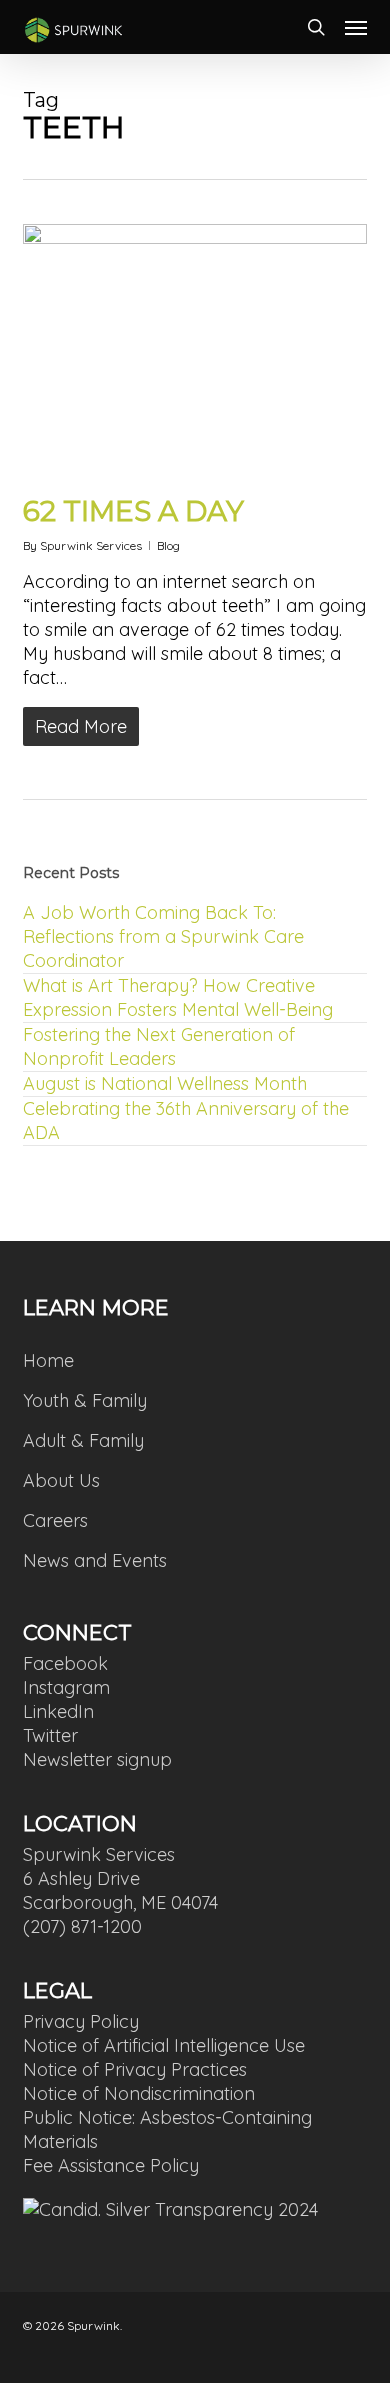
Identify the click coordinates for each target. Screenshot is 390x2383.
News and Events (95, 1560)
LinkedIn (58, 1711)
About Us (61, 1480)
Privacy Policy (81, 2021)
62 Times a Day (133, 511)
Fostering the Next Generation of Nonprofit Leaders (159, 1046)
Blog (168, 545)
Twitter (50, 1735)
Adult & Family (83, 1440)
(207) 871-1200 (82, 1926)
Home (48, 1360)
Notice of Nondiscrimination (139, 2093)
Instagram (66, 1687)
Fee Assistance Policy (111, 2165)
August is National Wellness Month (165, 1083)
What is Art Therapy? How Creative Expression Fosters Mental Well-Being (178, 997)
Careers (55, 1520)
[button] (356, 27)
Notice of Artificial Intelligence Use (164, 2045)
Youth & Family (85, 1400)
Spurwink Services (91, 545)
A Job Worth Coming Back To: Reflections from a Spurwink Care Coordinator (163, 936)
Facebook (65, 1663)
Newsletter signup (97, 1759)
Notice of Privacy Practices (135, 2069)
